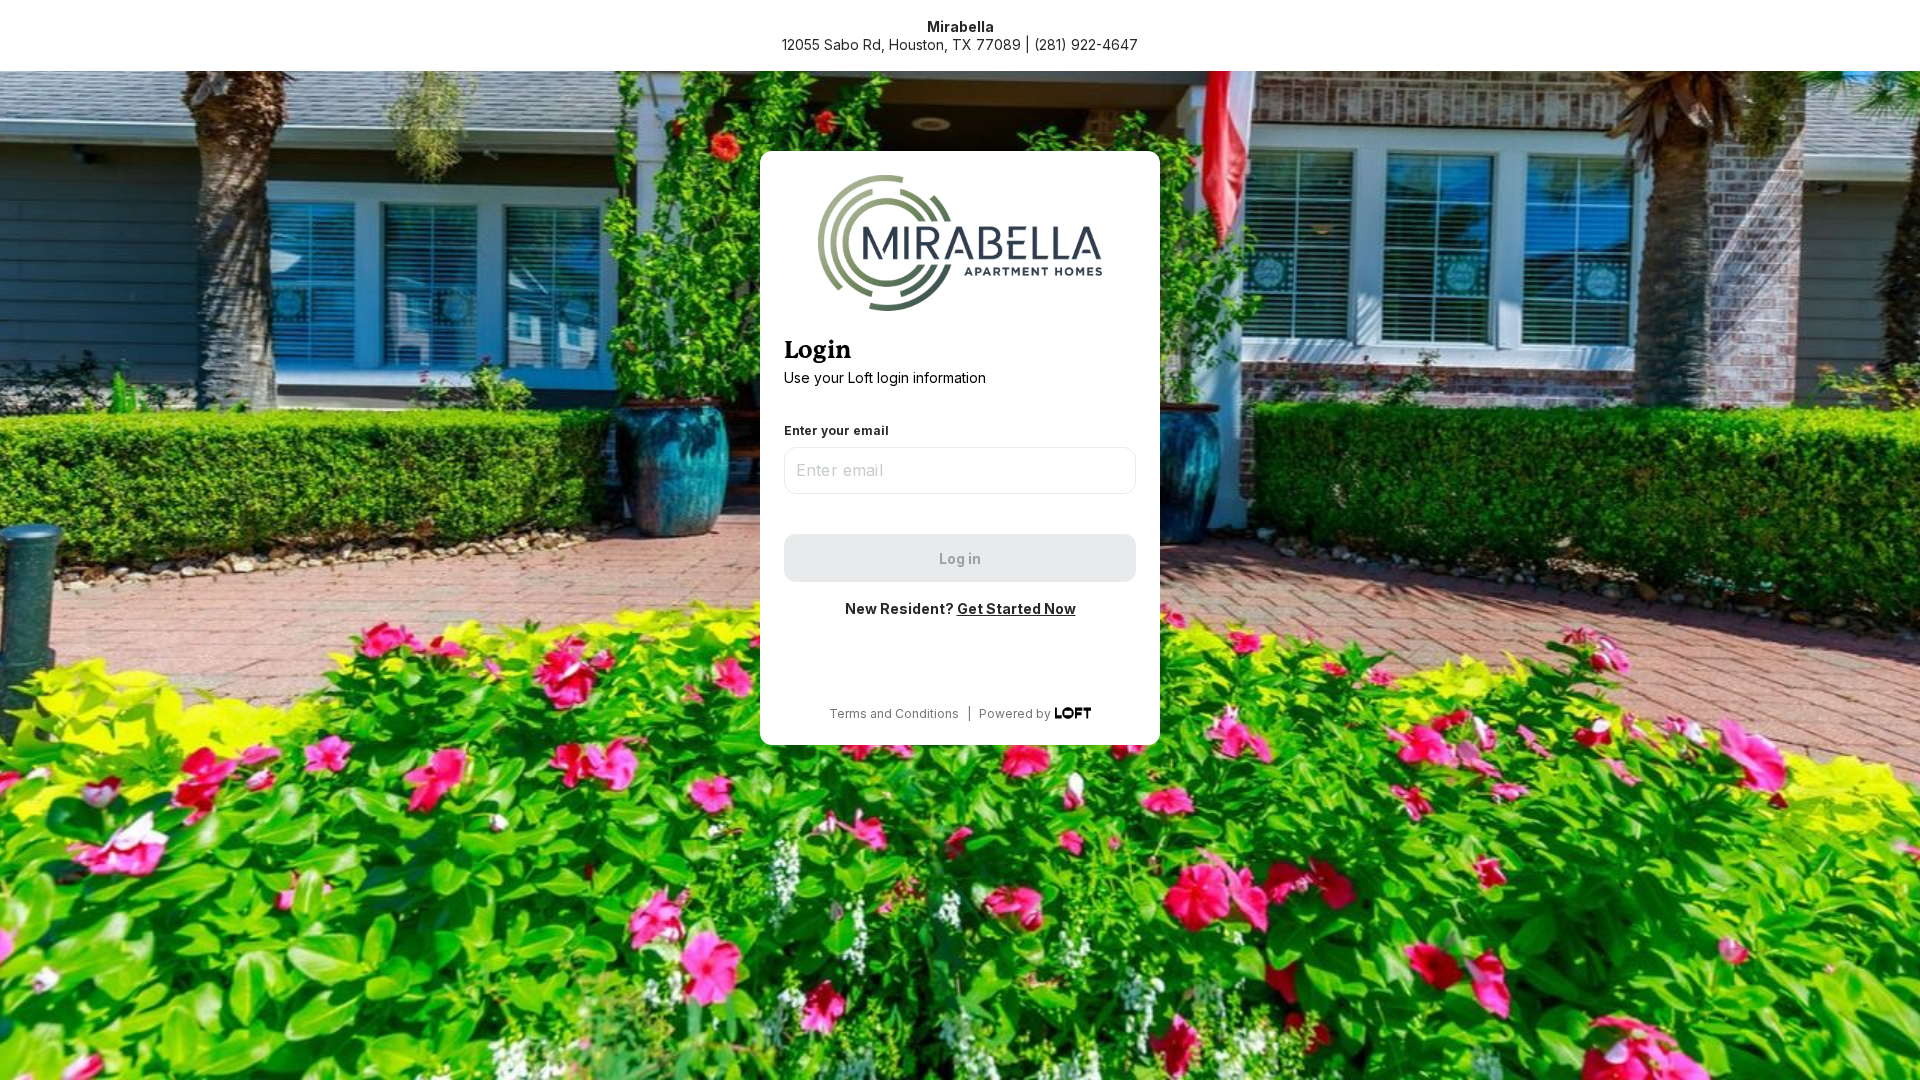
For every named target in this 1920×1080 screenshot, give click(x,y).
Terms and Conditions (894, 713)
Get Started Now (1016, 608)
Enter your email (836, 430)
